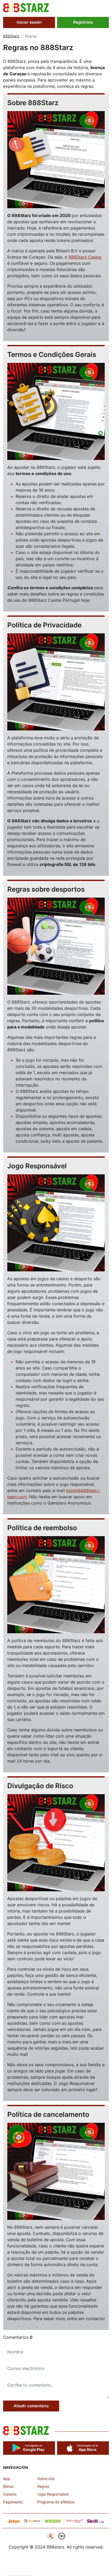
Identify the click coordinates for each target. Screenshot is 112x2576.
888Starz (11, 36)
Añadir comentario (31, 2406)
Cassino (10, 2494)
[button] (105, 10)
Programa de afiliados (56, 2502)
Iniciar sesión (29, 22)
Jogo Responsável (53, 2494)
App (7, 2479)
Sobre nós (46, 2479)
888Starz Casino (85, 257)
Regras (43, 2486)
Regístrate (83, 22)
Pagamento (13, 2502)
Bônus (8, 2486)
